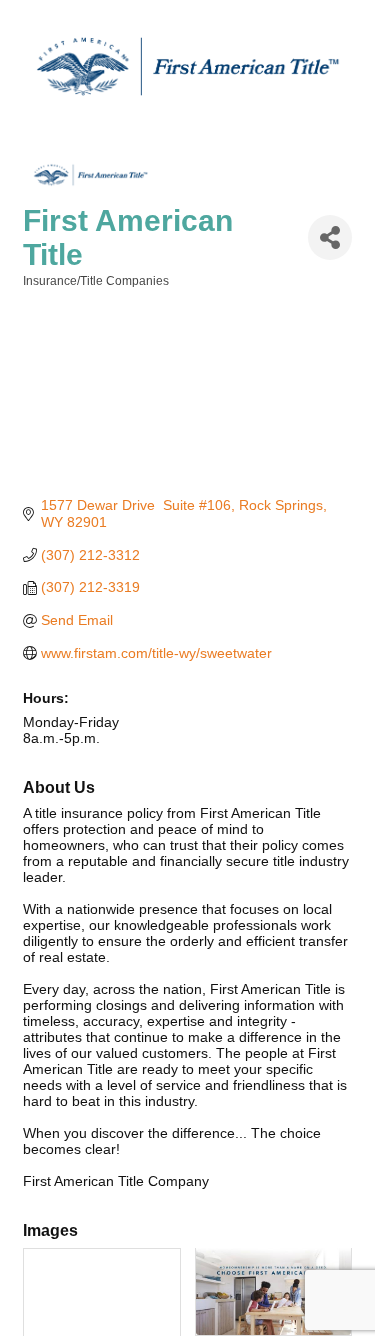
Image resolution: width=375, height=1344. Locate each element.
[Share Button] (330, 237)
